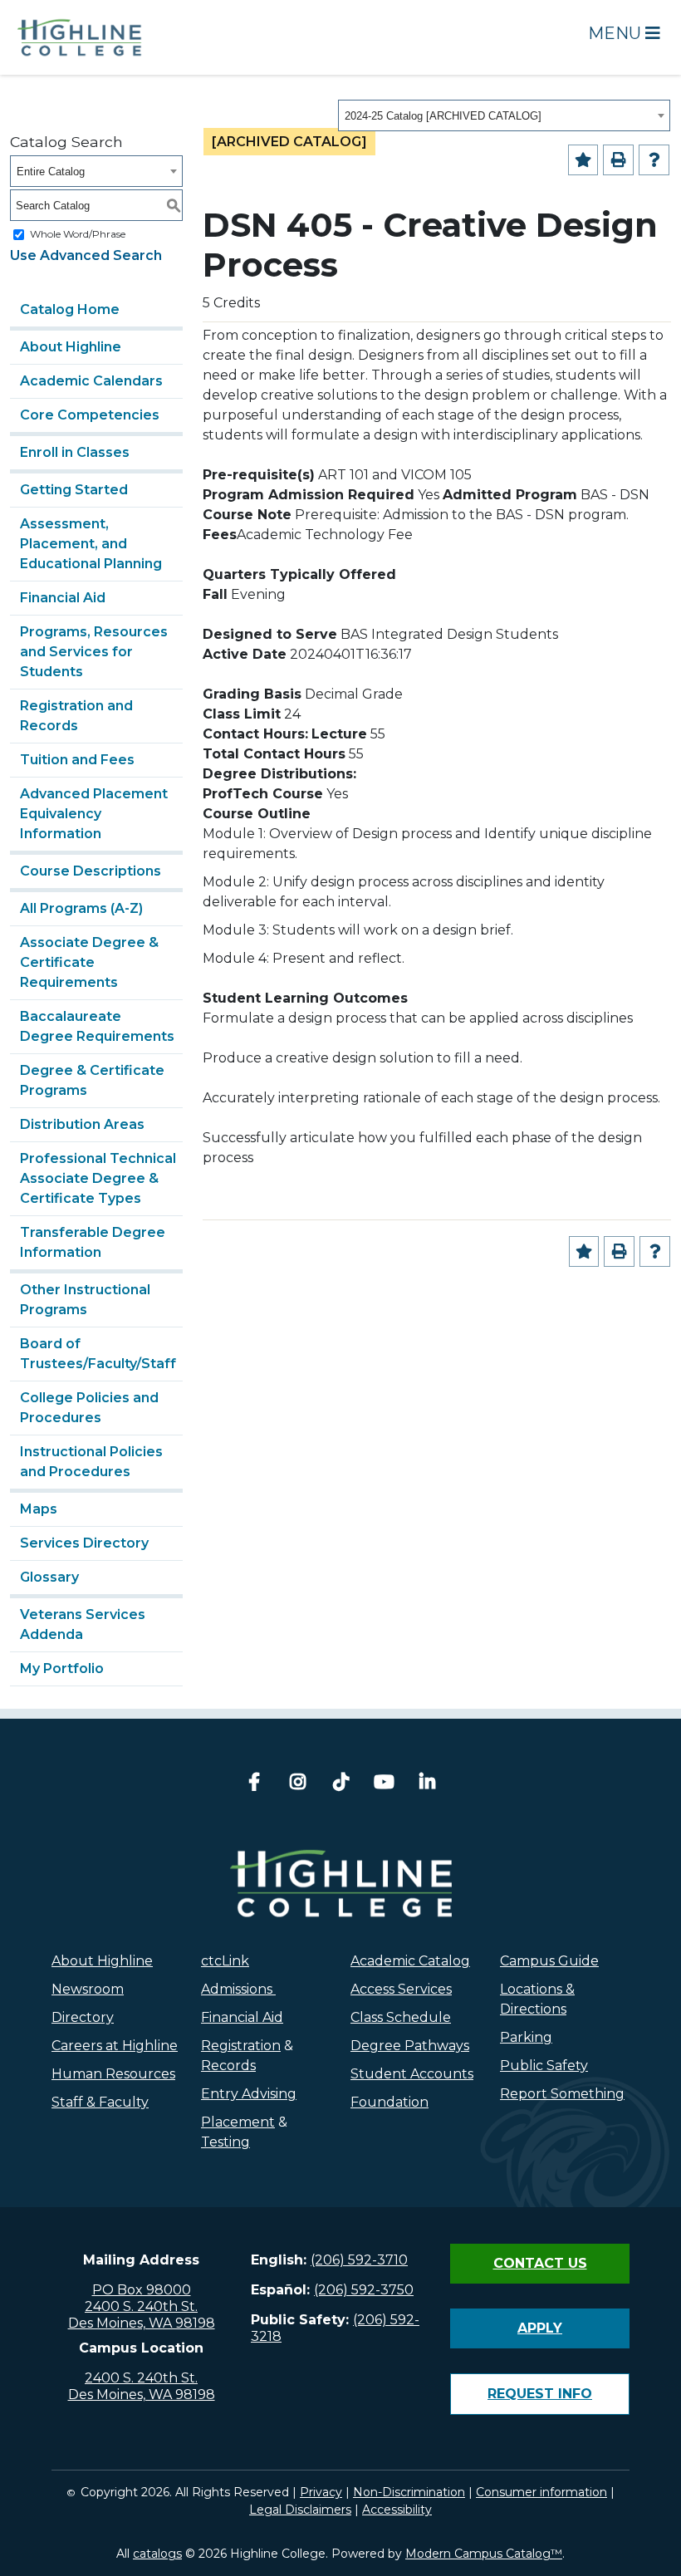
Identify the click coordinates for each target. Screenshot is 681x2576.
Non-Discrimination (409, 2492)
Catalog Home (70, 309)
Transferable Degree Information (93, 1242)
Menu (617, 33)
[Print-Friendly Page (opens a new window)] (618, 160)
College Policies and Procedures (89, 1408)
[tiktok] (340, 1784)
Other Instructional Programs (85, 1300)
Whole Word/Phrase (78, 234)
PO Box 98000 (142, 2290)
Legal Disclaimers (300, 2510)
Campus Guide (549, 1961)
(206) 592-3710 (359, 2260)
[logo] (341, 1883)
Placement (238, 2122)
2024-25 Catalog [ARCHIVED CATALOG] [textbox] (443, 116)
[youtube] (384, 1784)
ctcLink (225, 1961)
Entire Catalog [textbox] (51, 172)
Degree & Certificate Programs (92, 1080)
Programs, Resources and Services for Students (94, 652)
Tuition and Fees (77, 760)
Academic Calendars (91, 381)
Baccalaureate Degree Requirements (97, 1026)
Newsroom (88, 1989)
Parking (526, 2037)
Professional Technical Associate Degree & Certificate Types (98, 1178)
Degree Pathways (410, 2046)
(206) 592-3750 (364, 2290)
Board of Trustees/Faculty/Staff (98, 1354)
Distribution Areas (82, 1124)
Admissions (238, 1989)
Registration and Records (76, 716)
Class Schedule (401, 2017)
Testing (225, 2142)
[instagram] (297, 1784)
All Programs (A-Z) (81, 908)
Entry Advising (249, 2094)
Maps (39, 1509)
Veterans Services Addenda (83, 1624)
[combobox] (504, 115)
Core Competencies (90, 415)
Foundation (389, 2102)
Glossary (49, 1577)
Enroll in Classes (75, 452)
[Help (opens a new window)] (654, 160)
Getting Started (74, 490)
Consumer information (541, 2492)
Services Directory (84, 1543)
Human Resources (113, 2074)
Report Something (562, 2094)
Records (228, 2066)
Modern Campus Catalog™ (484, 2554)
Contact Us (540, 2263)
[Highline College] (80, 36)
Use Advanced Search (86, 255)
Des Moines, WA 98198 (142, 2323)
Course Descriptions (91, 871)
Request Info (540, 2394)
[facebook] (254, 1784)
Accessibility (397, 2510)
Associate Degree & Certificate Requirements (89, 962)
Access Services (401, 1989)
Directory (83, 2017)
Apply (540, 2328)
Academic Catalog (410, 1961)
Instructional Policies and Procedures (91, 1462)
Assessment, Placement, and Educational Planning (91, 544)
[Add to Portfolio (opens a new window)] (583, 160)
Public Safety (544, 2066)
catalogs (157, 2554)
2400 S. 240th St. (141, 2306)
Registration (241, 2046)
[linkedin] (427, 1784)
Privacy (321, 2492)
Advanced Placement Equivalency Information (94, 814)
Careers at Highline (115, 2046)
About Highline (71, 347)
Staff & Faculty (100, 2102)
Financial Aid (63, 598)
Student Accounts (412, 2074)
